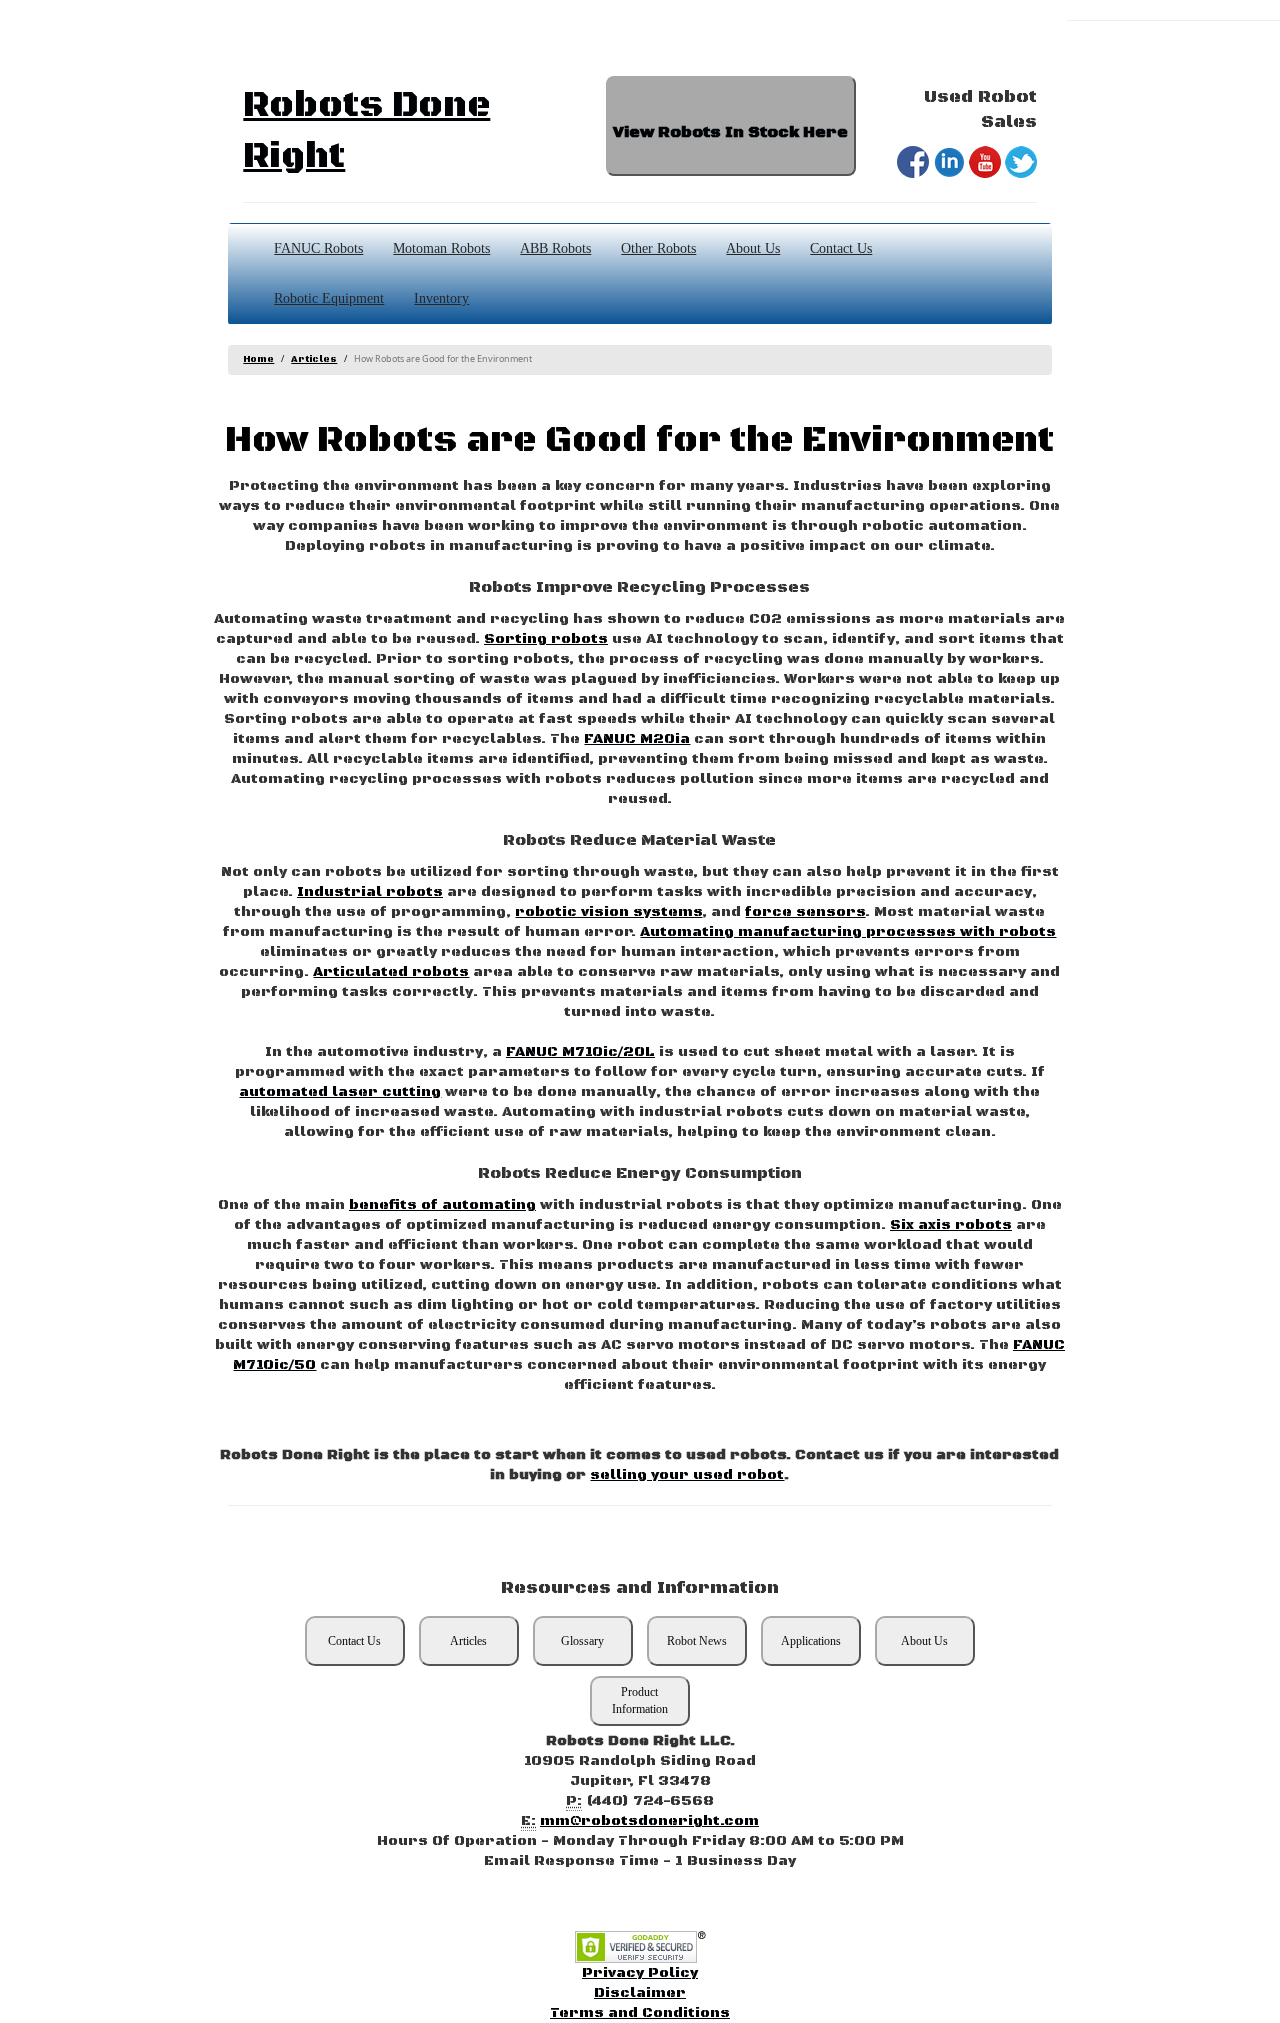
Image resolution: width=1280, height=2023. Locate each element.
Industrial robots (370, 892)
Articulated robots (391, 972)
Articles (314, 359)
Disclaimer (640, 1993)
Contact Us (841, 248)
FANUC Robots (318, 248)
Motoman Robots (441, 248)
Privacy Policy (640, 1973)
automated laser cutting (340, 1092)
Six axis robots (951, 1225)
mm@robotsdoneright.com (649, 1821)
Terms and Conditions (640, 2013)
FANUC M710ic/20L (580, 1052)
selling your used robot (687, 1475)
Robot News (697, 1641)
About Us (753, 248)
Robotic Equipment (329, 298)
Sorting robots (546, 639)
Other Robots (658, 248)
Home (258, 359)
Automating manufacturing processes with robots (848, 932)
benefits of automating (442, 1205)
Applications (811, 1641)
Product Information (640, 1700)
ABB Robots (555, 248)
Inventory (441, 298)
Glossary (582, 1641)
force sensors (805, 912)
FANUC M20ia (637, 739)
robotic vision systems (608, 912)
